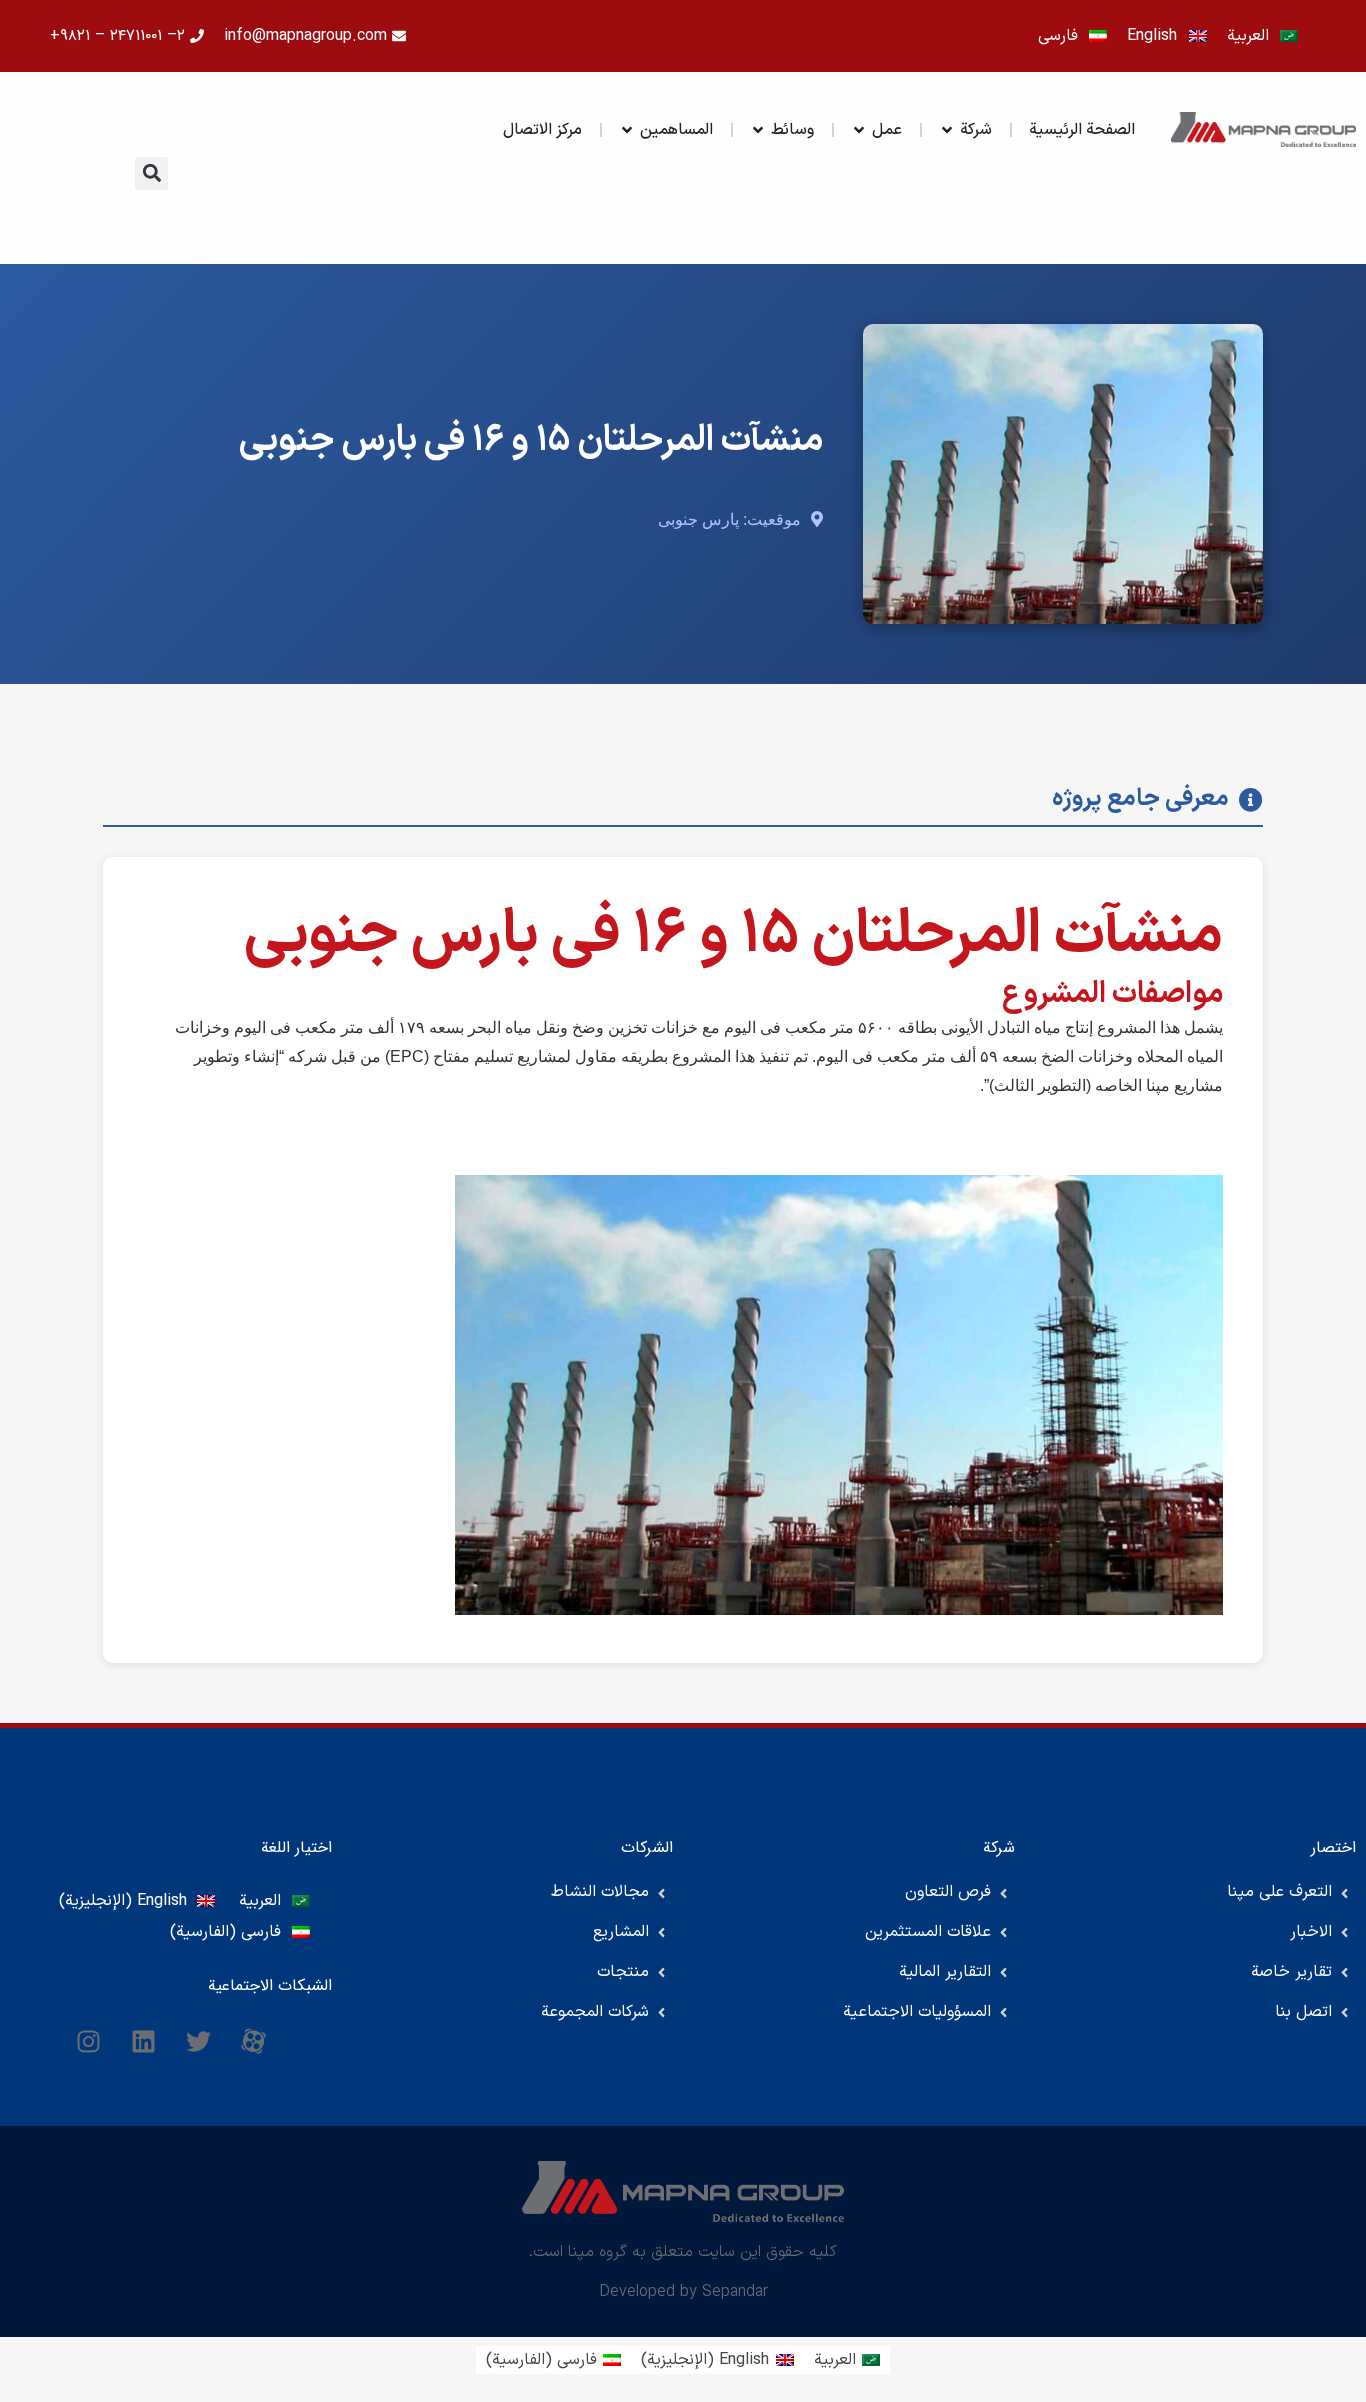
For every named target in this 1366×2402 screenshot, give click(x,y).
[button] (151, 173)
